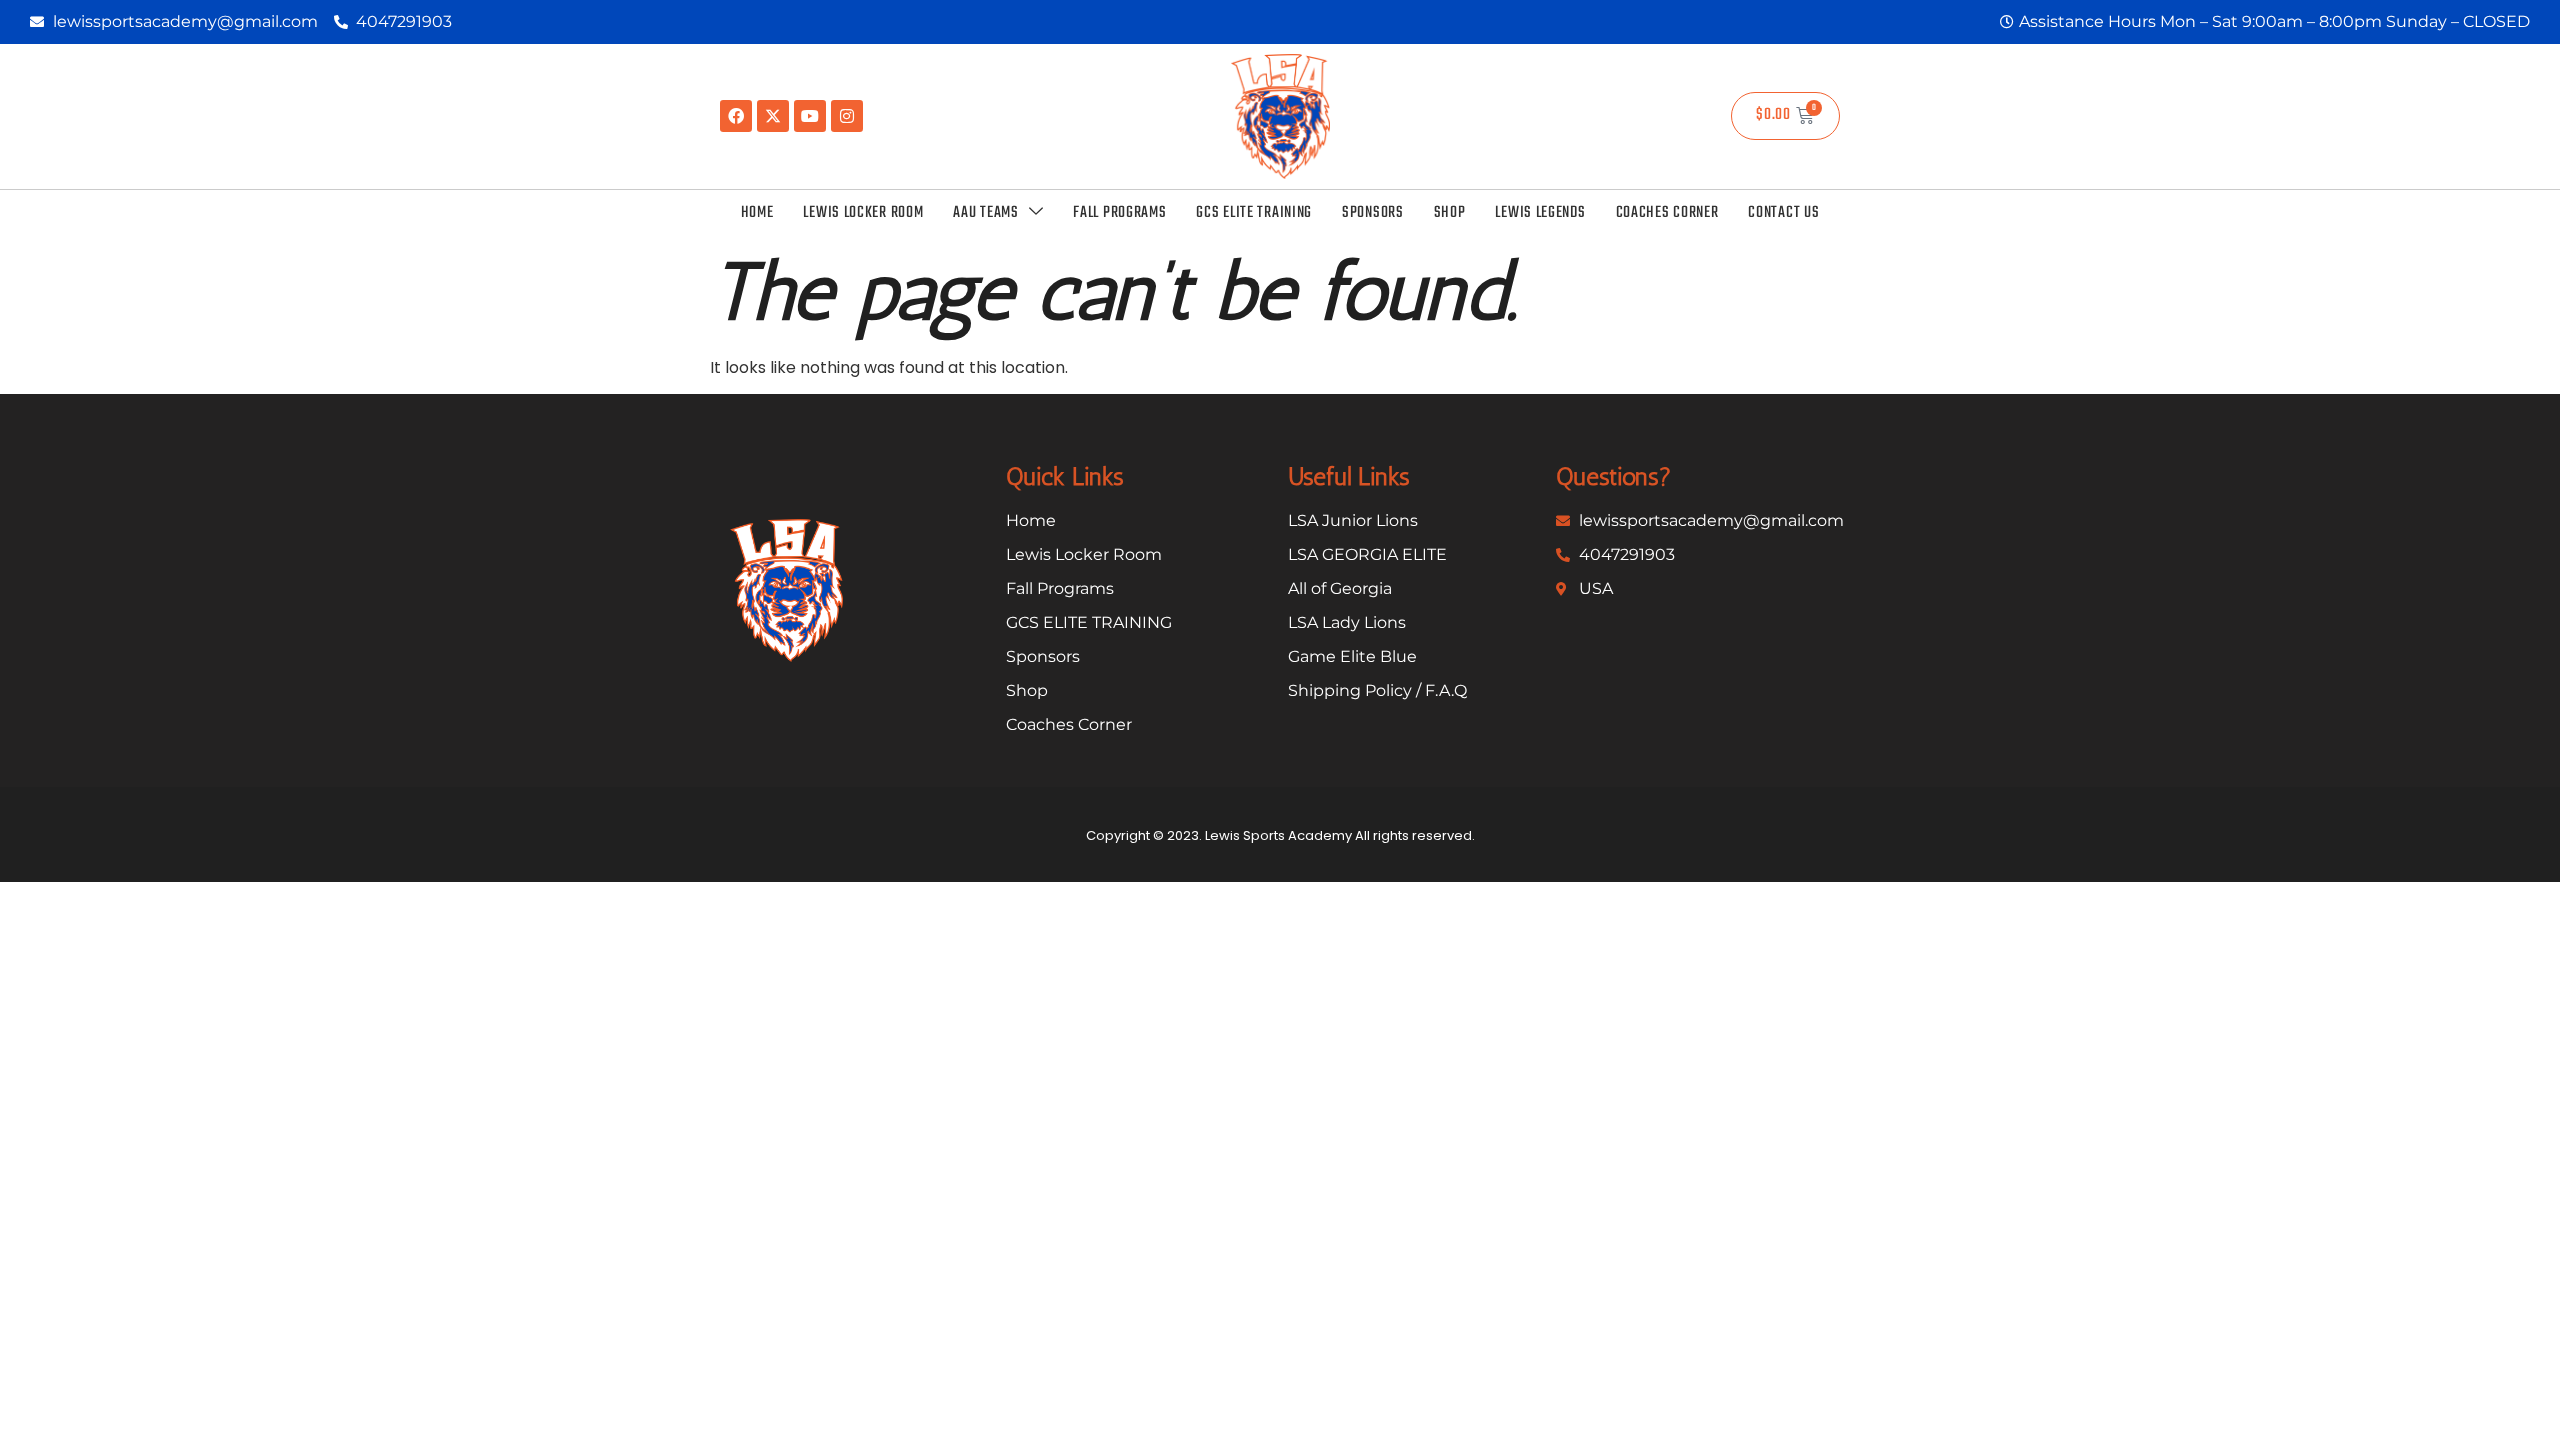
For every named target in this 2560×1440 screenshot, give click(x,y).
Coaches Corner (1667, 213)
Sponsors (1373, 213)
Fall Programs (1119, 213)
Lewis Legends (1540, 213)
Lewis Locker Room (863, 213)
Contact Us (1783, 213)
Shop (1450, 213)
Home (757, 213)
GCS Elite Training (1254, 213)
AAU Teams (985, 213)
